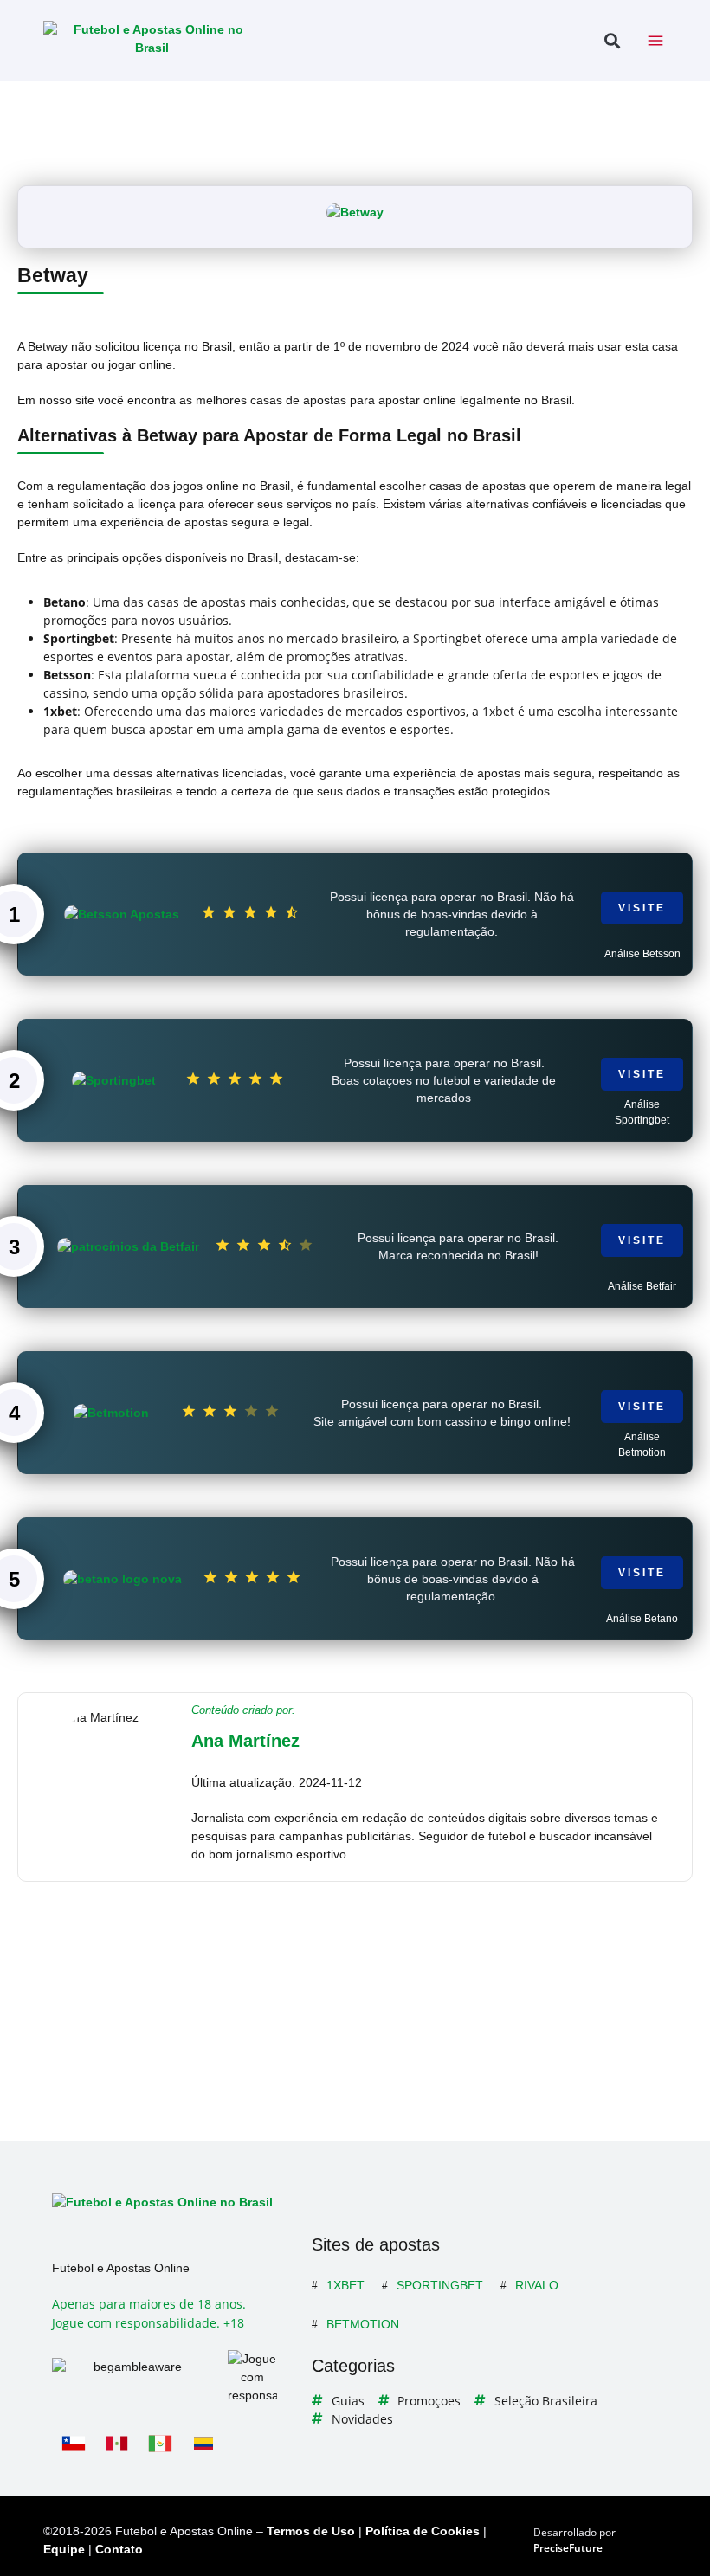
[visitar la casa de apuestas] (355, 213)
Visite (642, 908)
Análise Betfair (642, 1286)
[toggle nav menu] (655, 41)
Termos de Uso (311, 2531)
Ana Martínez (245, 1741)
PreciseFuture (568, 2548)
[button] (612, 41)
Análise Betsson (642, 954)
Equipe (64, 2549)
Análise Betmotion (642, 1445)
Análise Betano (642, 1619)
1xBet (345, 2285)
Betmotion (363, 2324)
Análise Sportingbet (642, 1112)
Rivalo (537, 2285)
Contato (119, 2549)
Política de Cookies (423, 2531)
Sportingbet (440, 2285)
